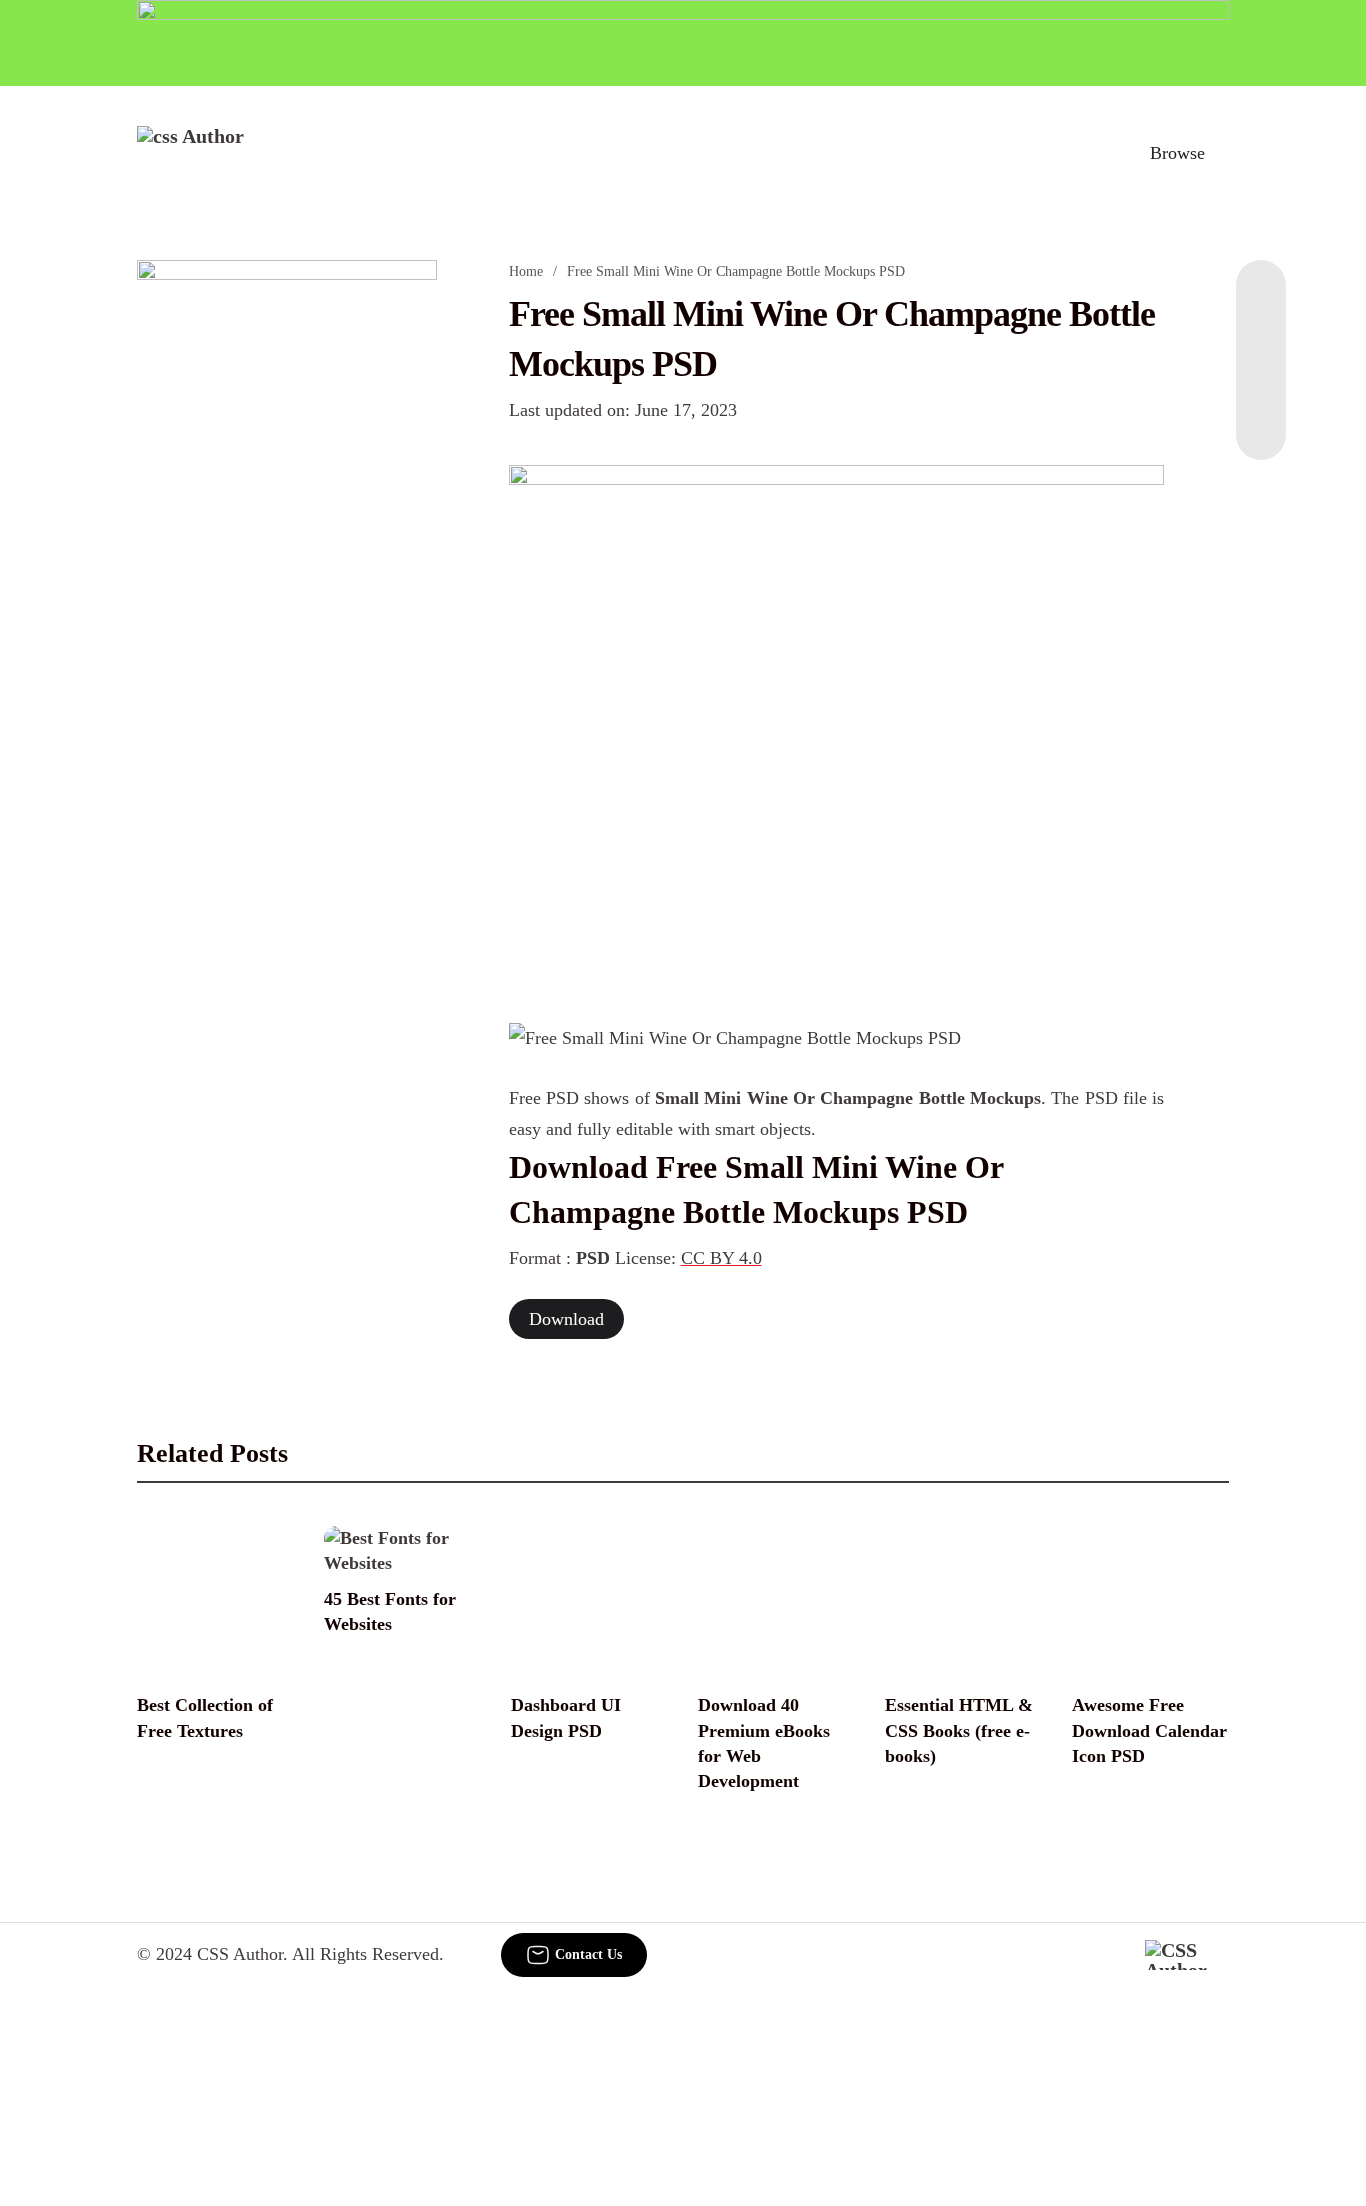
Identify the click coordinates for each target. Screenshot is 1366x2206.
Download (566, 1319)
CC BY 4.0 (721, 1258)
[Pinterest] (1261, 380)
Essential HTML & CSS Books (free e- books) (959, 1730)
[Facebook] (1261, 300)
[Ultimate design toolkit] (837, 722)
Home (526, 271)
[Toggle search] (1090, 153)
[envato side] (287, 558)
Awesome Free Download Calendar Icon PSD (1149, 1730)
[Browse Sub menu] (1222, 153)
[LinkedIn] (1261, 340)
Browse (1177, 153)
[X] (1261, 420)
